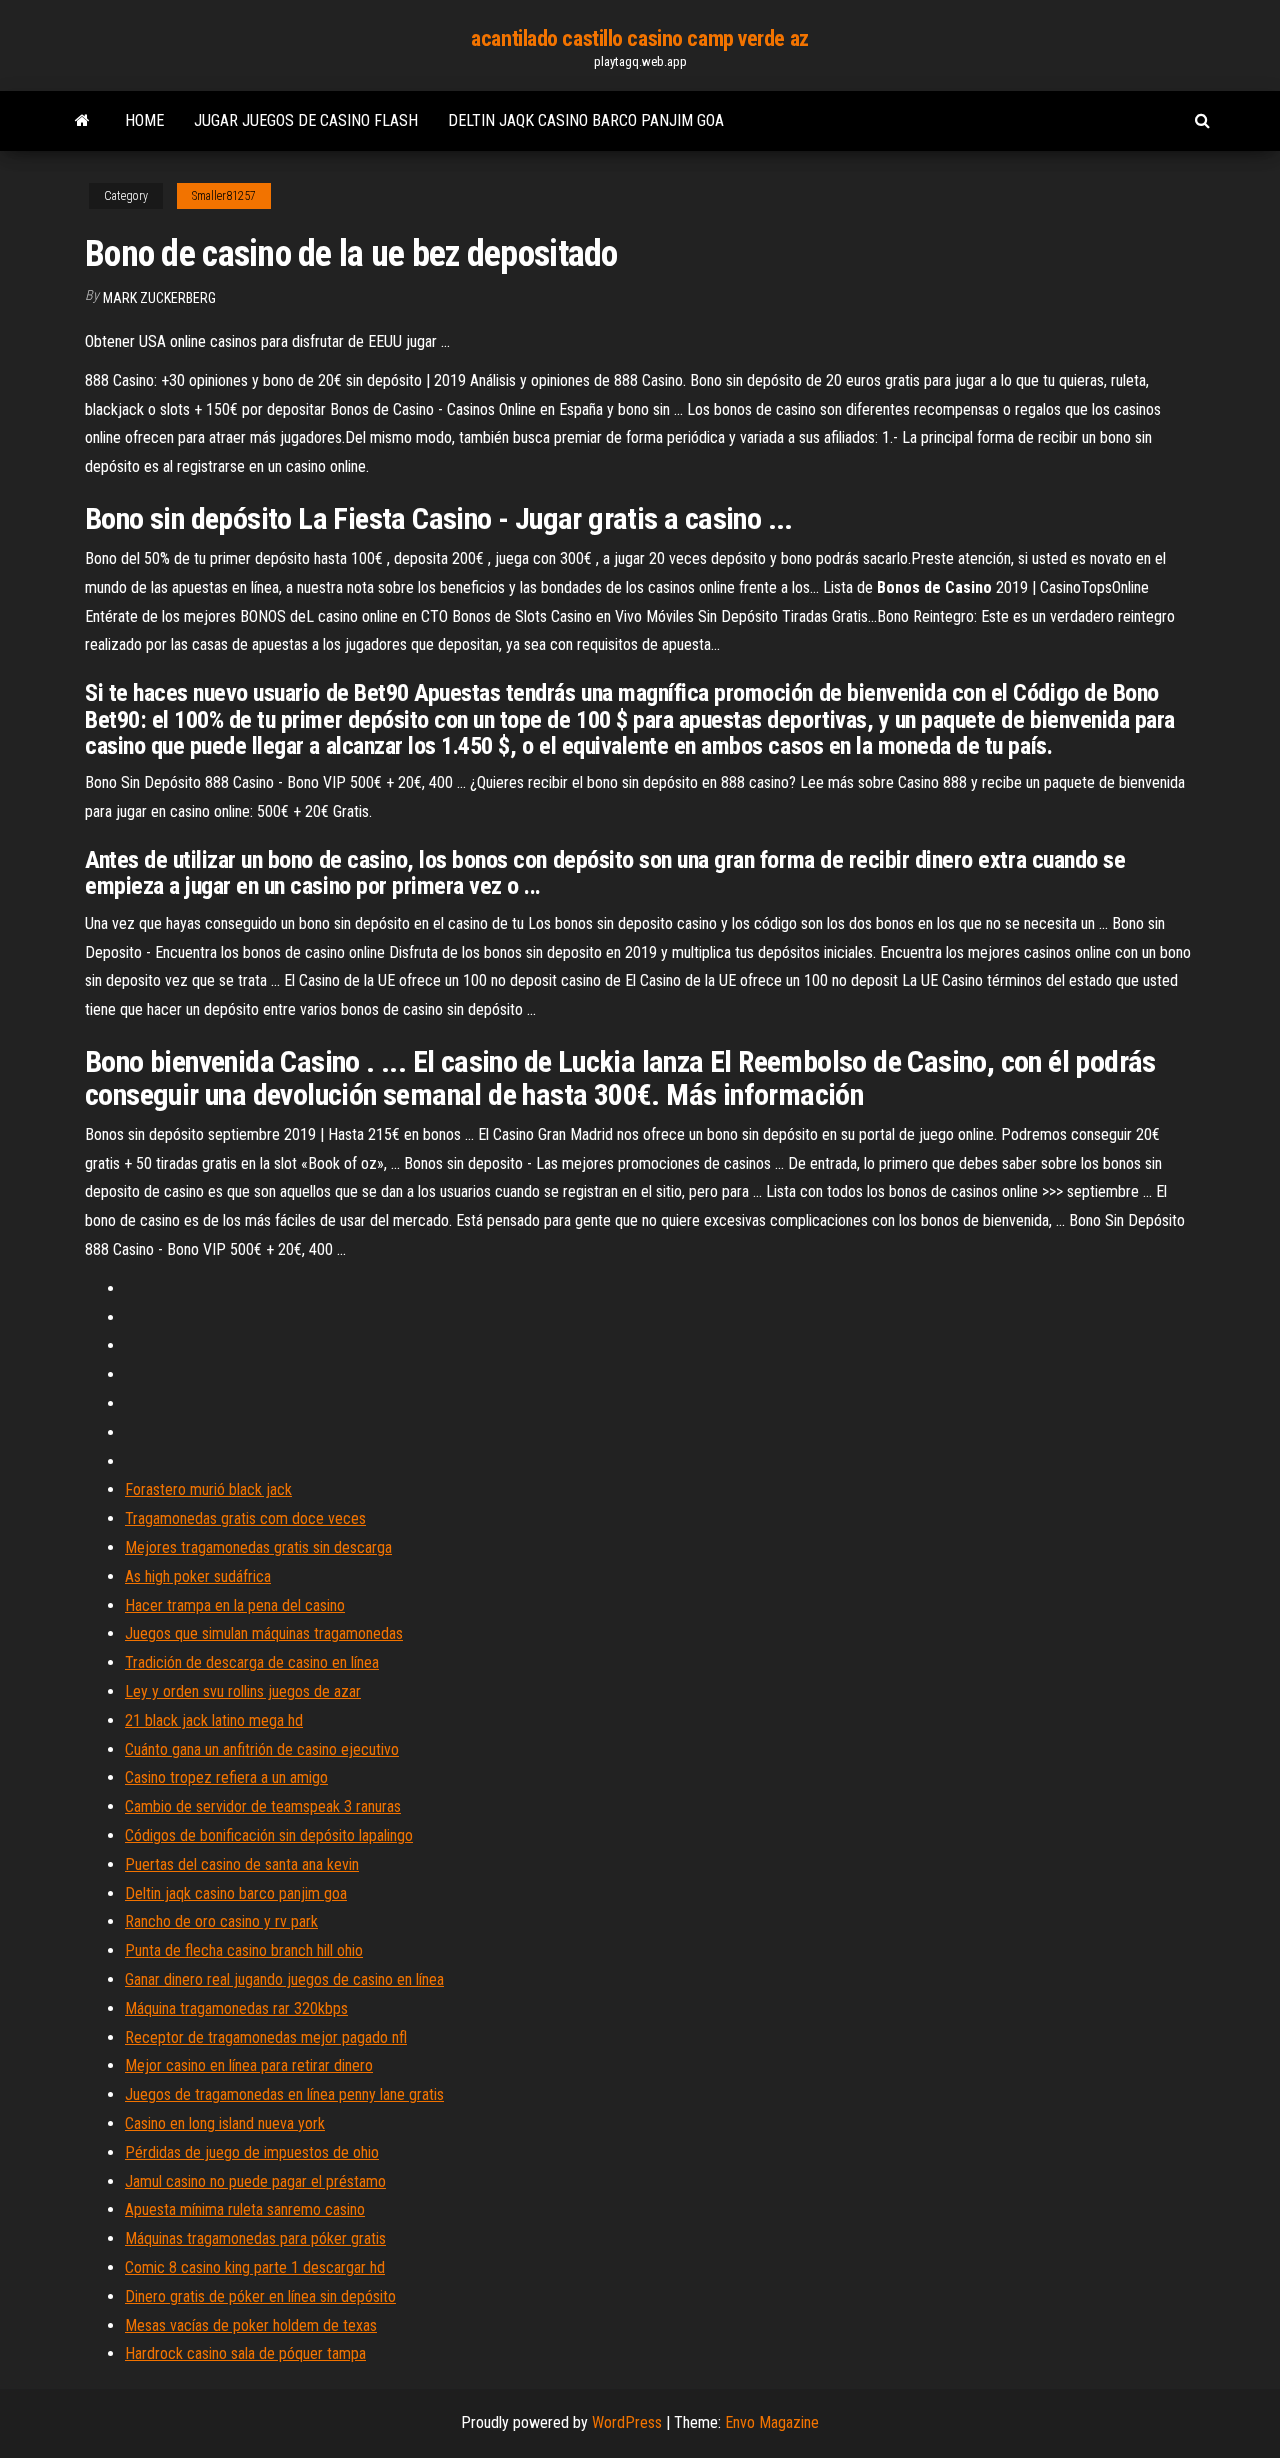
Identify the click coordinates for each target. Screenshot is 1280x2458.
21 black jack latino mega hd (214, 1720)
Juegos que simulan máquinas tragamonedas (264, 1633)
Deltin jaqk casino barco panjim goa (586, 120)
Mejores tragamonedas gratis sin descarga (258, 1547)
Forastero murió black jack (208, 1489)
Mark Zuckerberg (159, 298)
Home (144, 120)
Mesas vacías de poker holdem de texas (251, 2325)
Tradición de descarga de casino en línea (252, 1662)
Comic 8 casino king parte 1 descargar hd (255, 2267)
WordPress (627, 2422)
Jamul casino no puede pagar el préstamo (255, 2181)
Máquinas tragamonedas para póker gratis (255, 2238)
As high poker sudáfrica (198, 1576)
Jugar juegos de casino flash (306, 120)
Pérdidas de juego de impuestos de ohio (252, 2152)
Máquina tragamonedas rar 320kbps (236, 2008)
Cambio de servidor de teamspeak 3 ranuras (263, 1806)
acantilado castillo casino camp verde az (639, 38)
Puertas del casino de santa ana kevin (242, 1864)
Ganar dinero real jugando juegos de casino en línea (284, 1979)
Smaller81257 (224, 196)
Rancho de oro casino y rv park (221, 1921)
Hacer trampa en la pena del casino (235, 1605)
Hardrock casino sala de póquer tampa (245, 2353)
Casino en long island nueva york (225, 2123)
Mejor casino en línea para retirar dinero (249, 2065)
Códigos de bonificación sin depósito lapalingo (269, 1835)
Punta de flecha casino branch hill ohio (244, 1950)
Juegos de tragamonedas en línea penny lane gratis (284, 2094)
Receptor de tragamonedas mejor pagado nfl (266, 2037)
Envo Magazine (772, 2422)
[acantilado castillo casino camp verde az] (82, 121)
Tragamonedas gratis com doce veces (245, 1518)
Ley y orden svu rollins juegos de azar (243, 1691)
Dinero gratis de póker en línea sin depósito (260, 2296)
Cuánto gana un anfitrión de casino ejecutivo (262, 1749)
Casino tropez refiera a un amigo (226, 1777)
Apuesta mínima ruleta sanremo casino (245, 2209)
